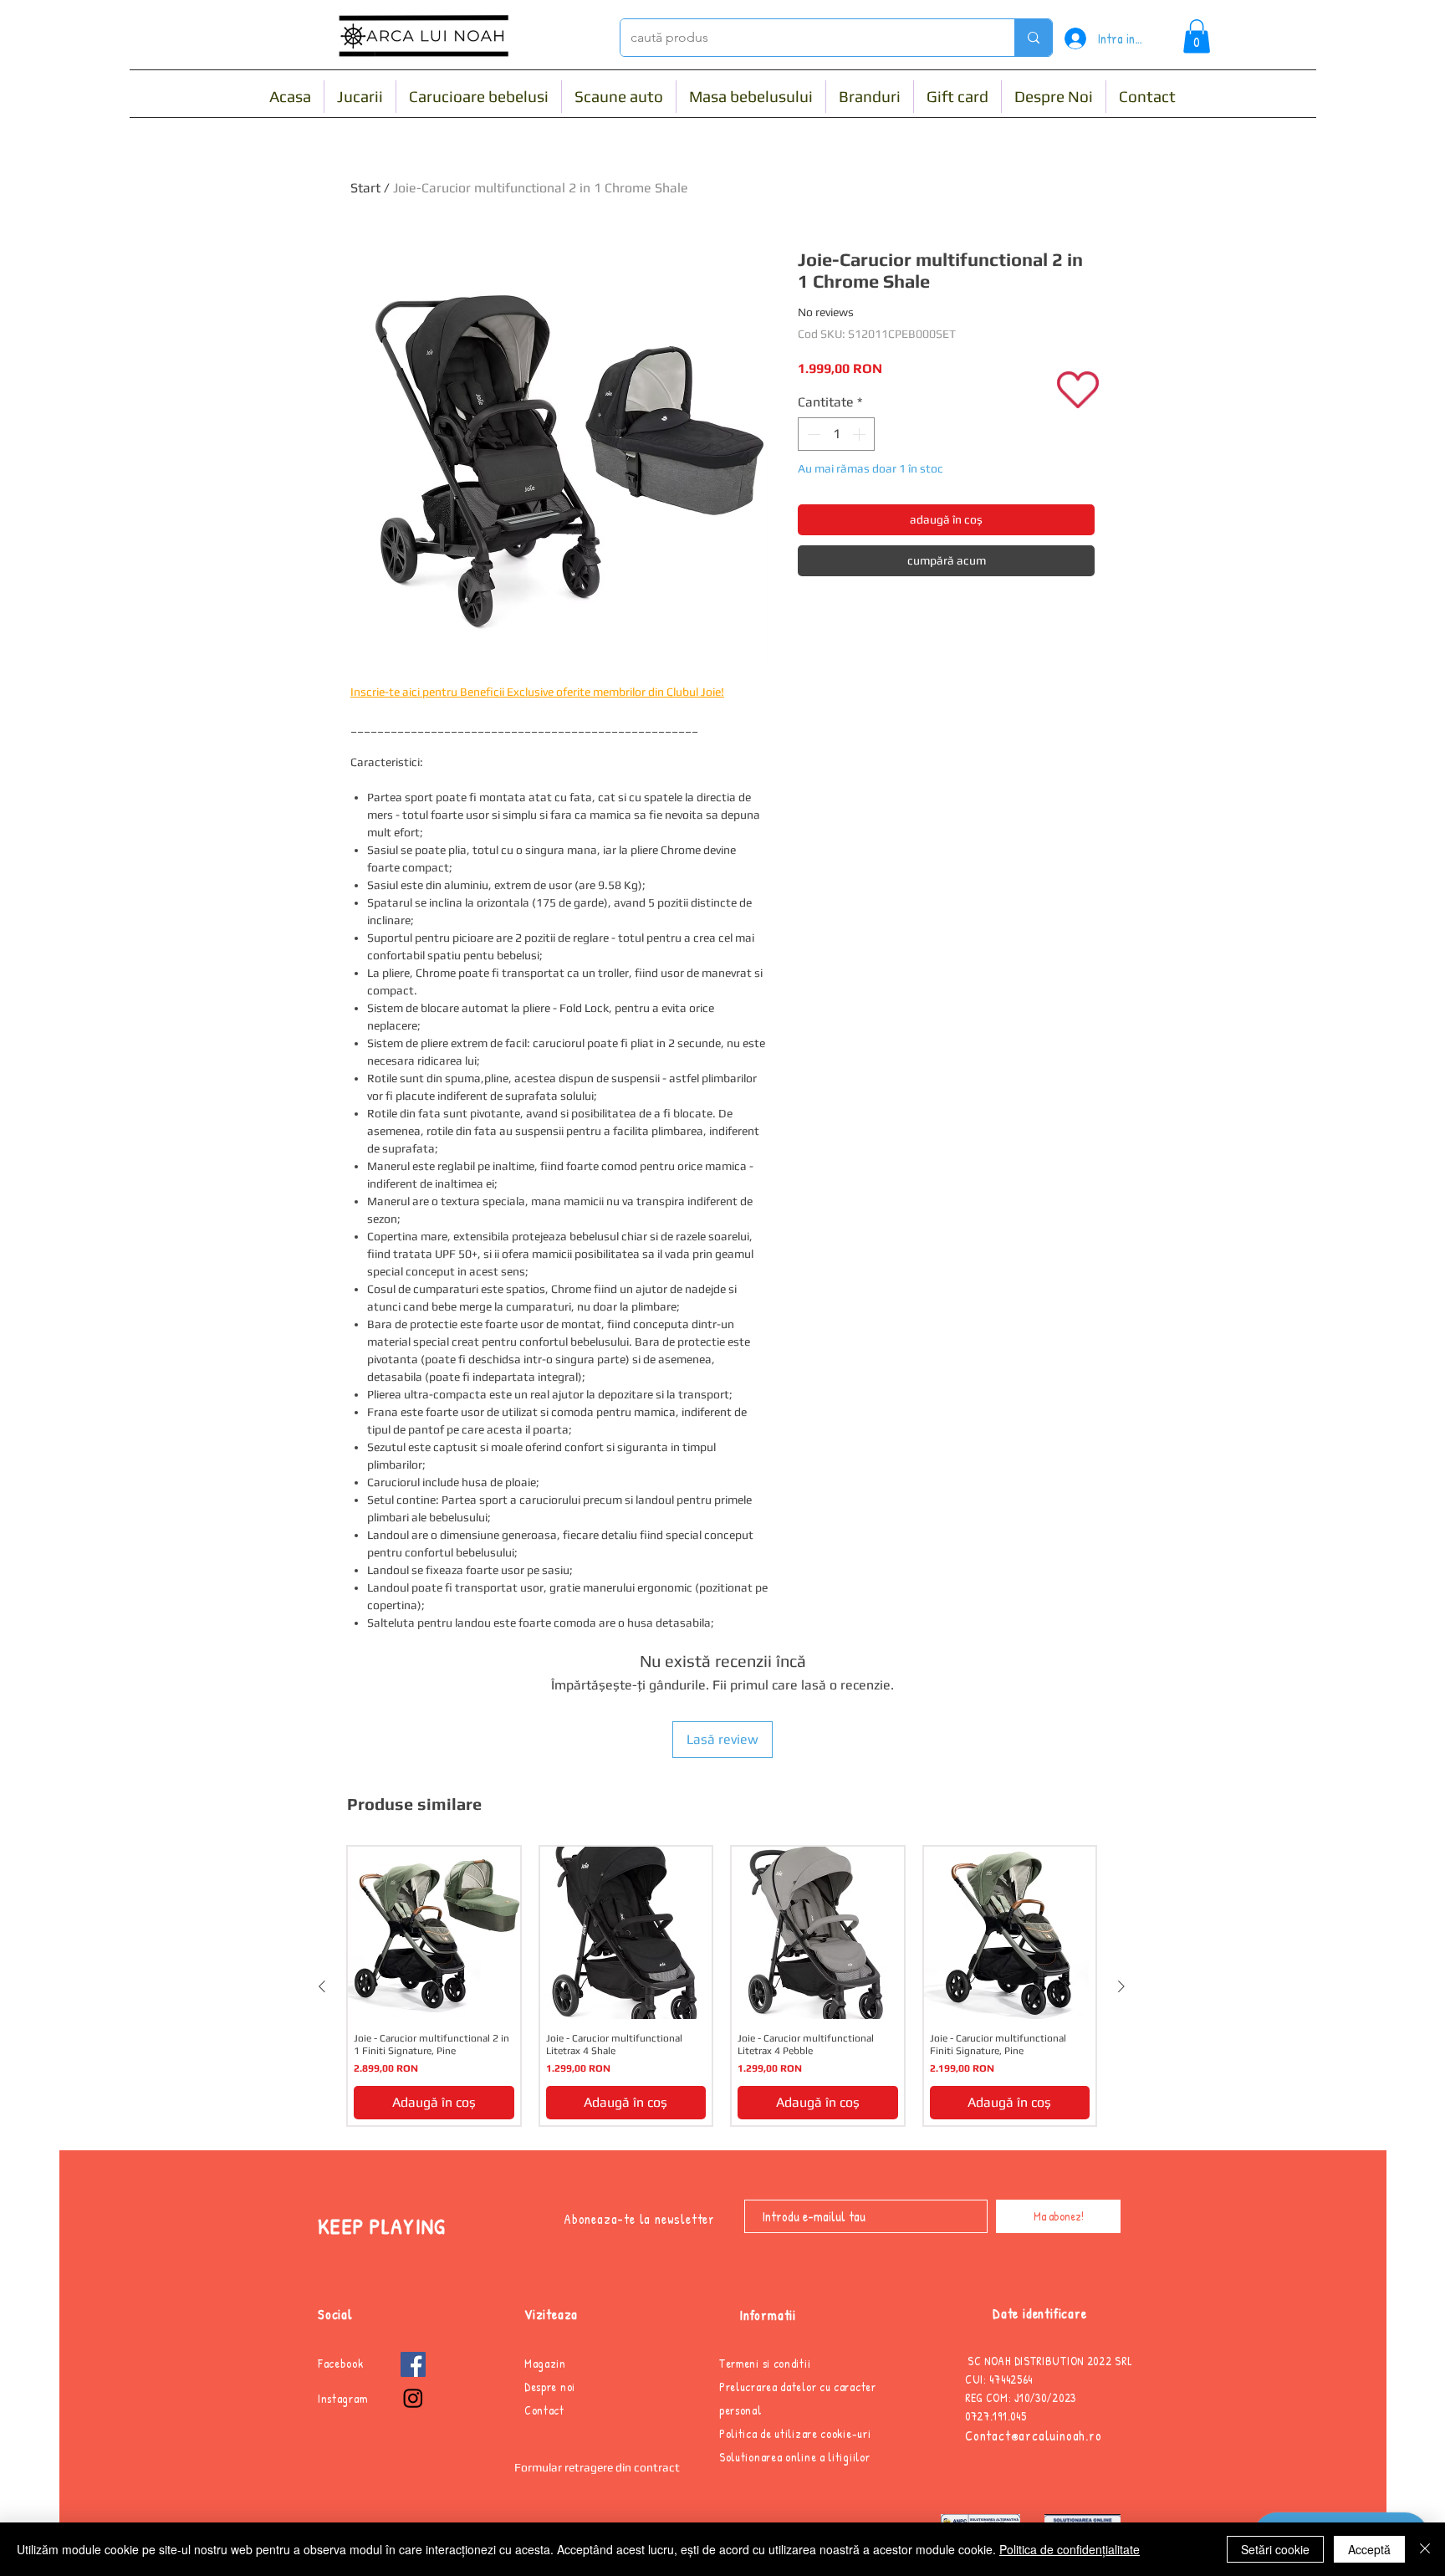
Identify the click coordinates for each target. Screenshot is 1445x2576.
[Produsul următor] (1121, 1986)
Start (365, 188)
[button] (1197, 36)
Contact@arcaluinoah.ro (1034, 2435)
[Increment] (860, 434)
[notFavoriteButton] (1077, 389)
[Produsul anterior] (322, 1986)
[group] (722, 1986)
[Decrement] (812, 434)
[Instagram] (413, 2398)
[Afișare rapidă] (434, 1933)
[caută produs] (1033, 38)
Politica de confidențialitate (1070, 2549)
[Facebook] (413, 2364)
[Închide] (1425, 2549)
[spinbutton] (836, 434)
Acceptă (1369, 2549)
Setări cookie (1275, 2549)
